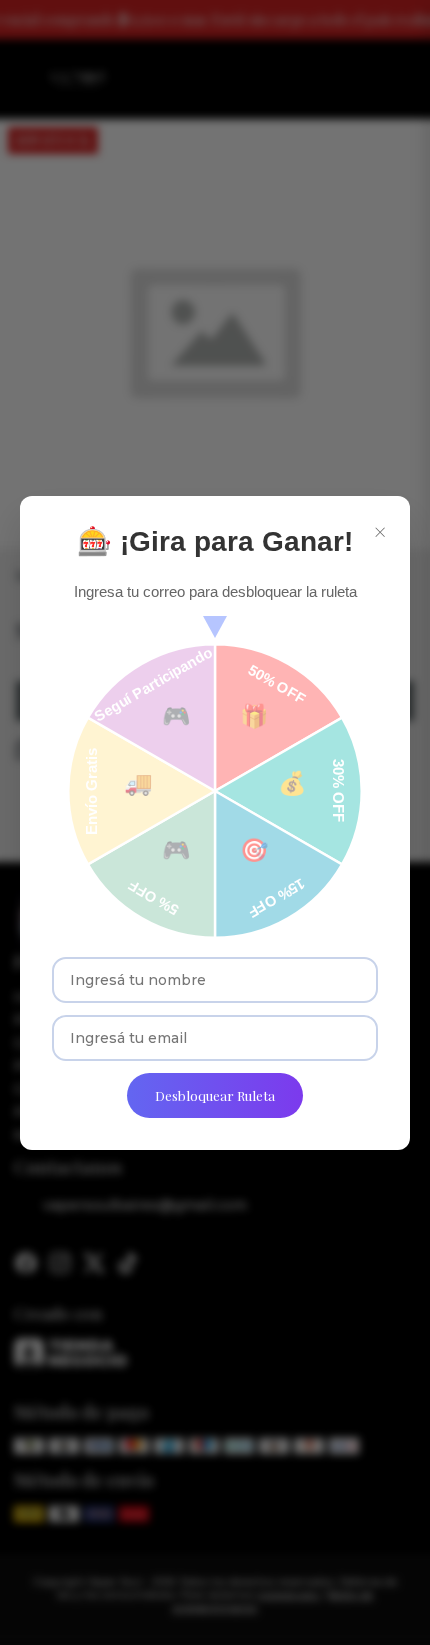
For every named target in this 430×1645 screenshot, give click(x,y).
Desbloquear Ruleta (215, 1095)
